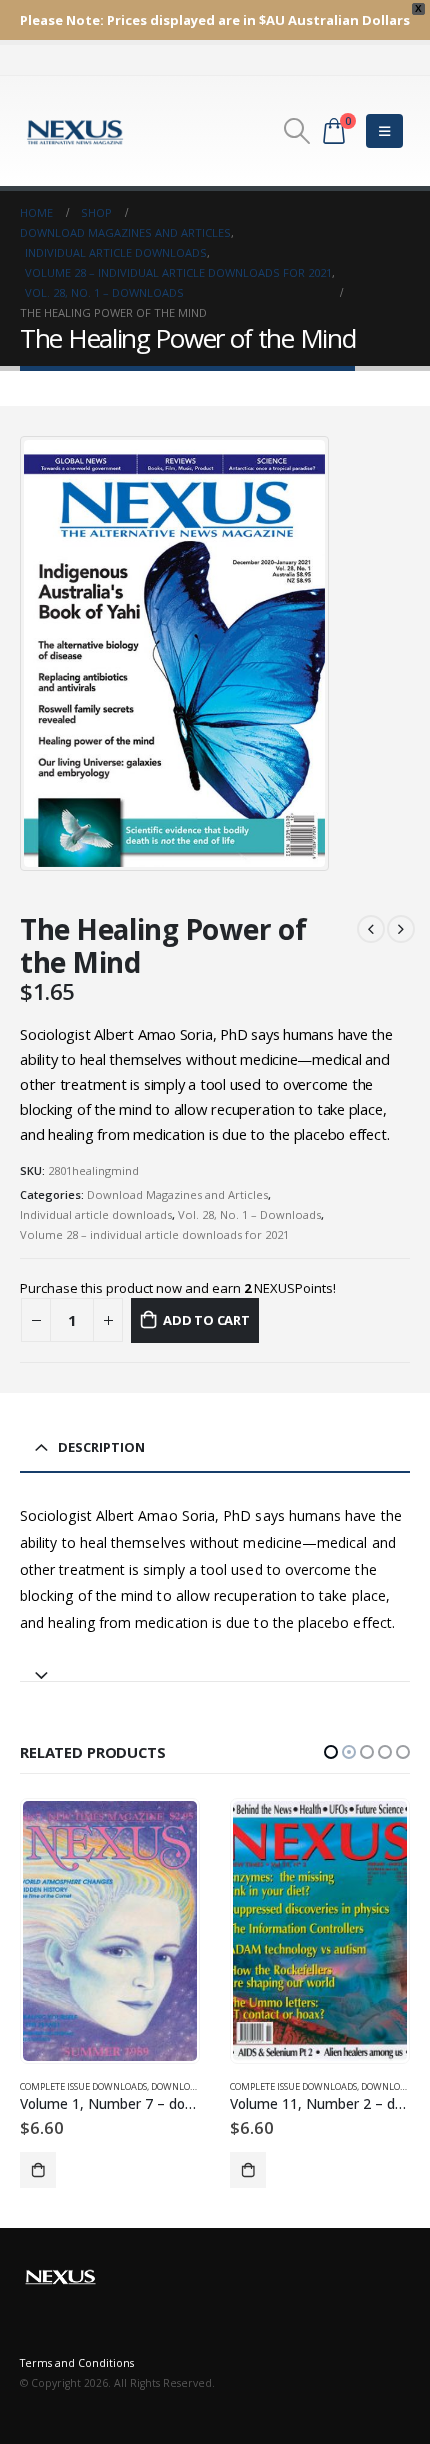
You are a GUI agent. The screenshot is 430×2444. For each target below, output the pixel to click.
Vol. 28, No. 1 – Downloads (249, 1214)
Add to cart (206, 1320)
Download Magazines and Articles (177, 1194)
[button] (331, 1752)
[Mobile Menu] (384, 131)
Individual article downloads (96, 1214)
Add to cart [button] (38, 2170)
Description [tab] (101, 1447)
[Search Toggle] (296, 131)
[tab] (215, 1666)
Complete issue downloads (83, 2086)
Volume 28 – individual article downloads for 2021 (154, 1234)
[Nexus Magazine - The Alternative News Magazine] (75, 131)
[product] (109, 1931)
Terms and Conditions (77, 2363)
